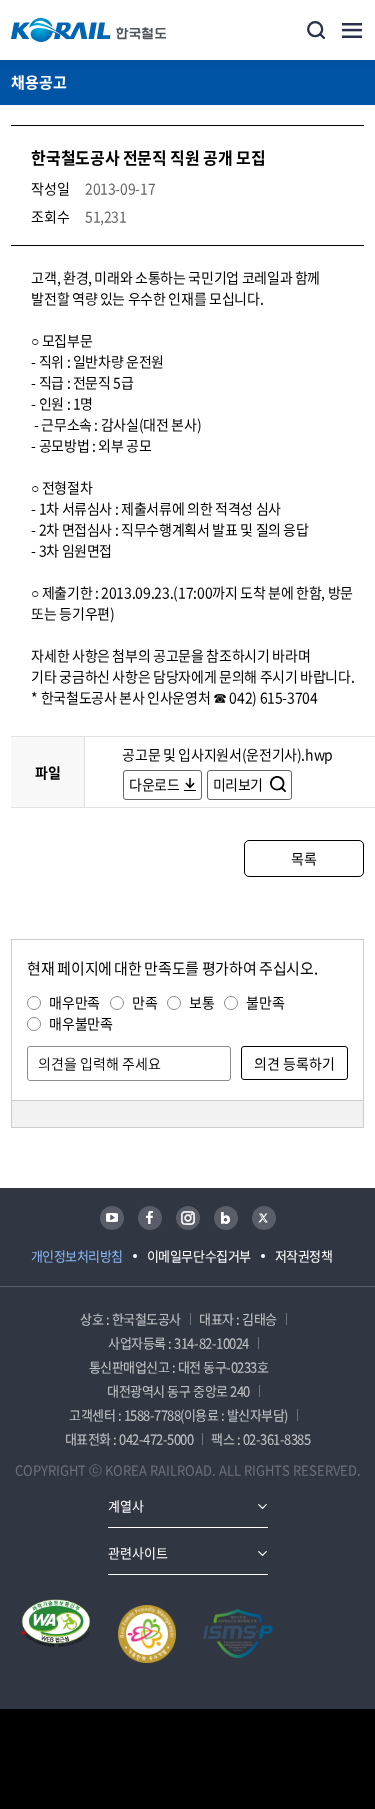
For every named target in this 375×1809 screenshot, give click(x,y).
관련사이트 (138, 1552)
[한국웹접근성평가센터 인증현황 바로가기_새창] (56, 1634)
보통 (201, 1002)
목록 (303, 858)
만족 (144, 1002)
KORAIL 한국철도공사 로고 (89, 30)
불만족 (265, 1002)
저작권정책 (304, 1255)
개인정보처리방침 (77, 1255)
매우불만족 (80, 1023)
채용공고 (39, 82)
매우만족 (74, 1002)
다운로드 (154, 784)
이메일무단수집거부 (199, 1255)
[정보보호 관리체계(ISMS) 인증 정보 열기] (238, 1634)
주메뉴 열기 (352, 30)
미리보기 (239, 784)
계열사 (126, 1505)
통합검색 (316, 30)
